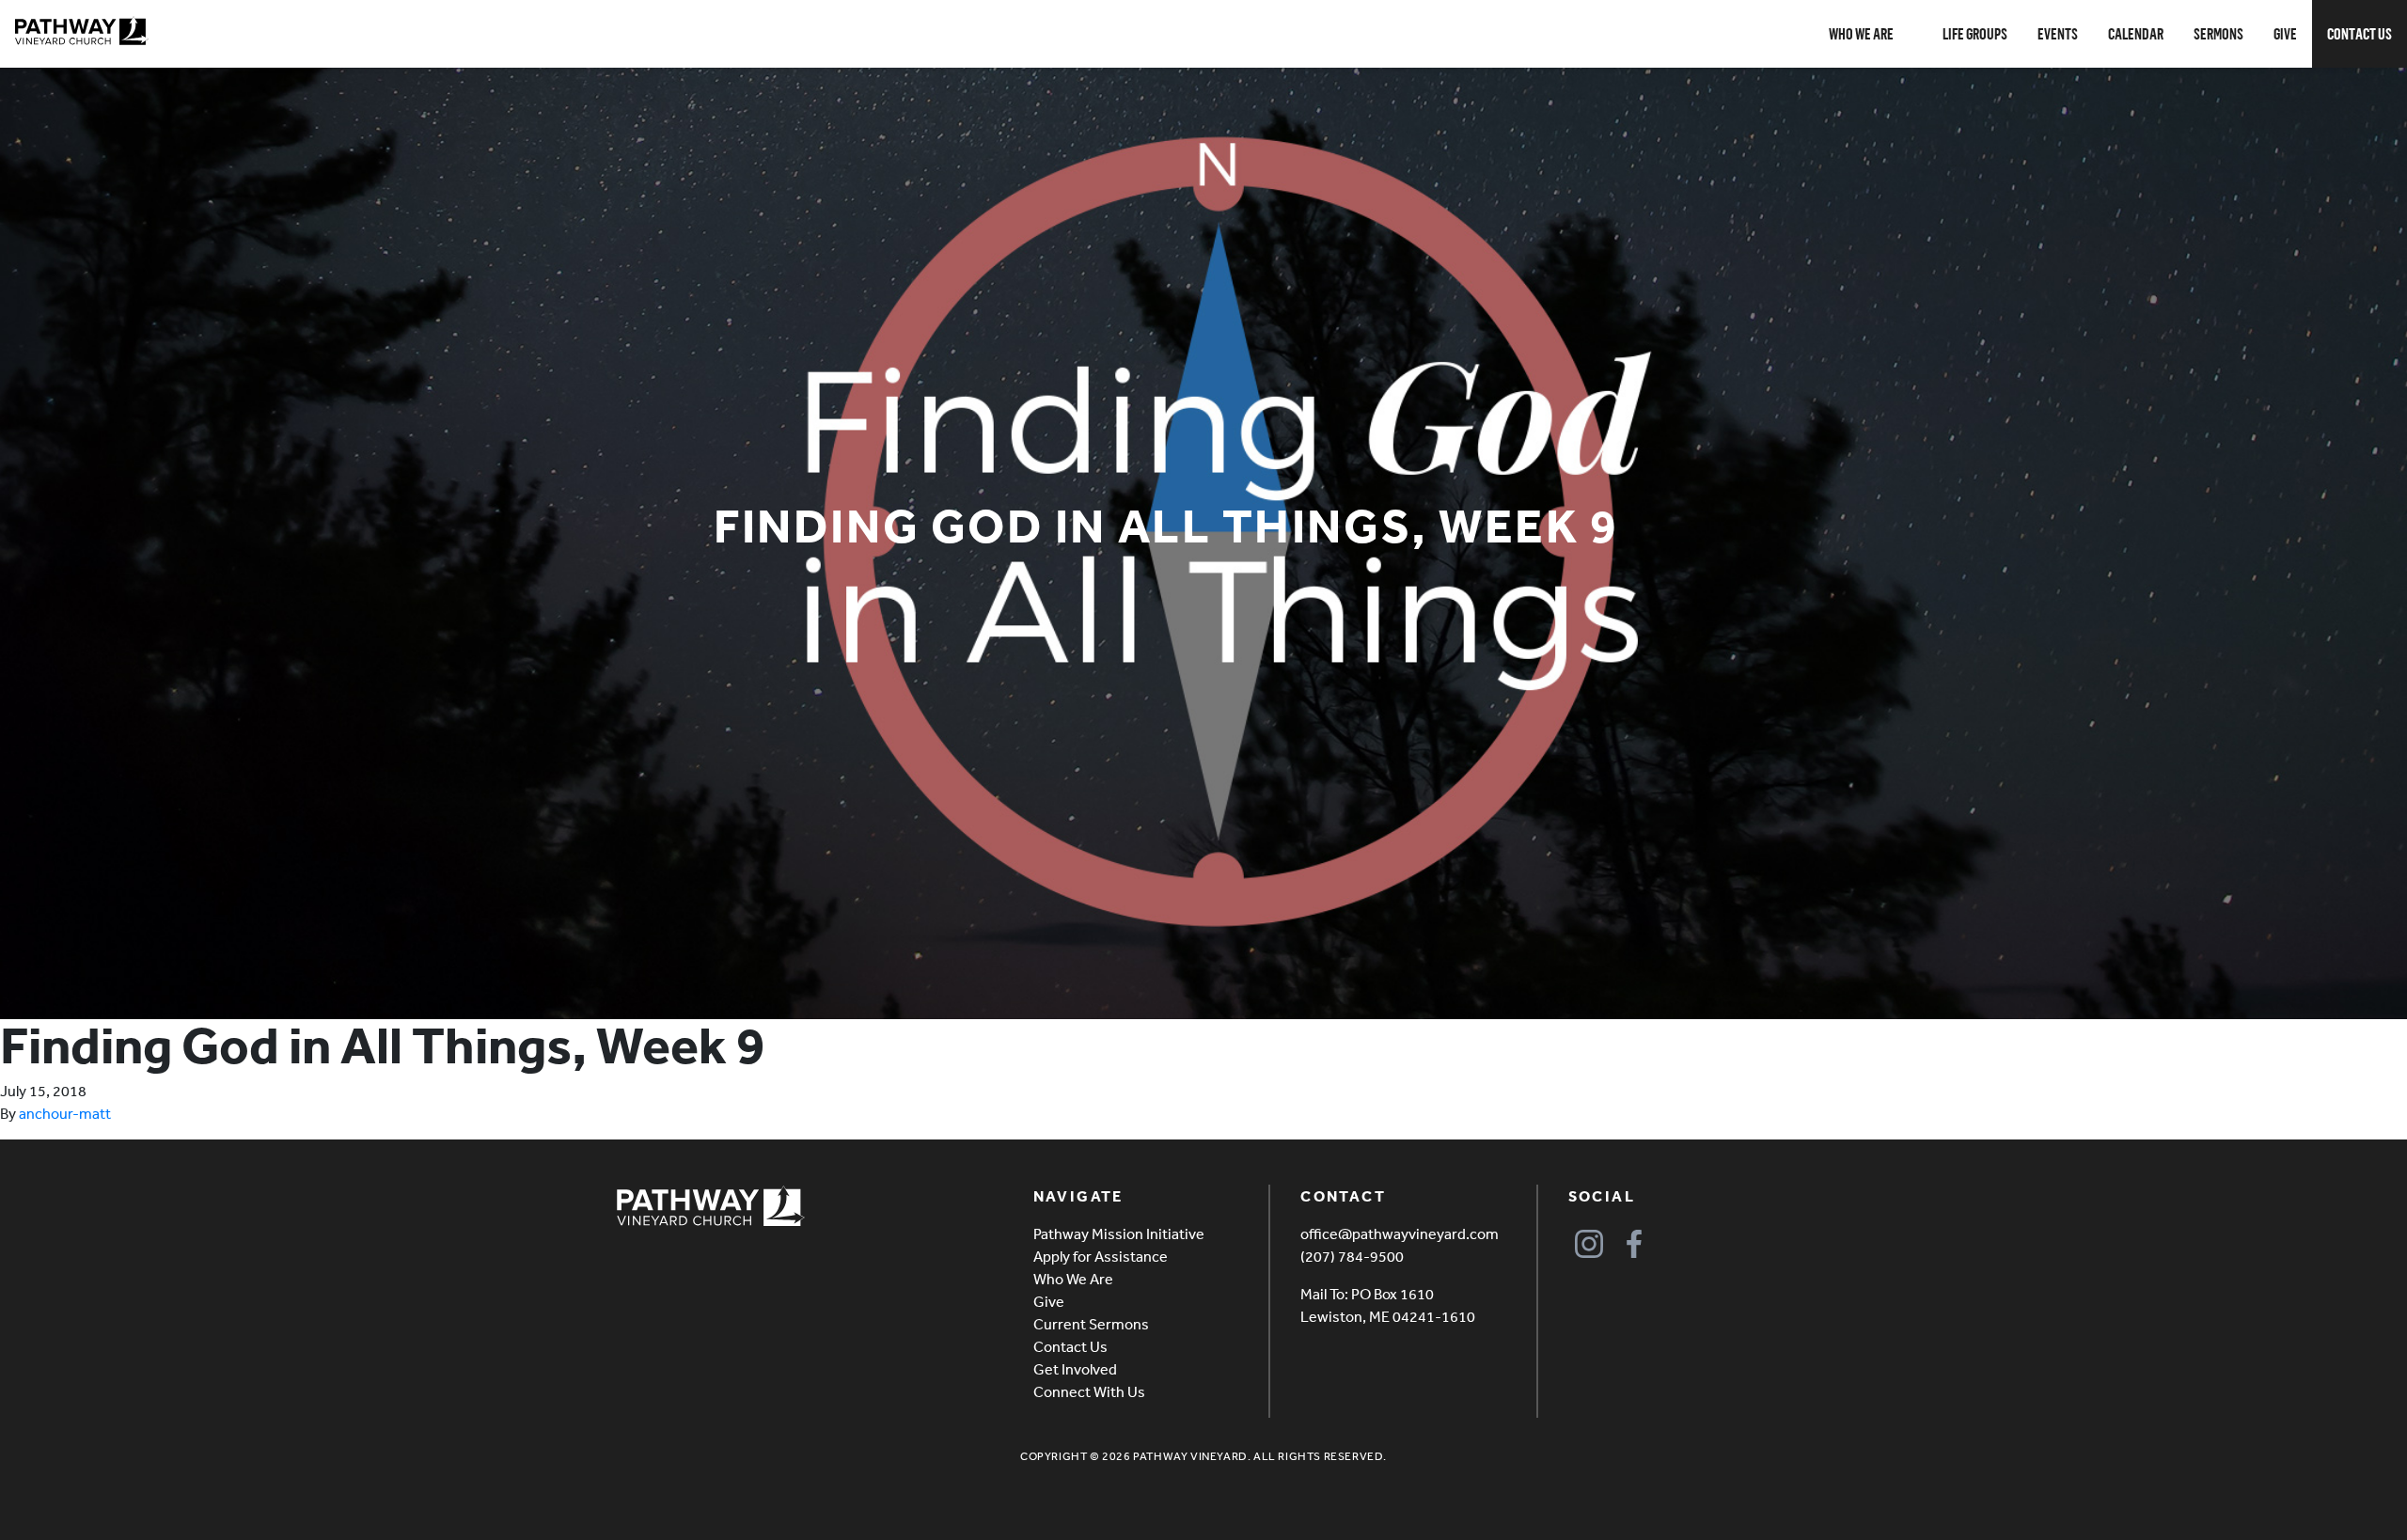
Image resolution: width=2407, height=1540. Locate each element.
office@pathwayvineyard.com (1400, 1234)
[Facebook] (1635, 1243)
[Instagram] (1589, 1243)
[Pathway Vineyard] (82, 31)
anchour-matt (65, 1113)
